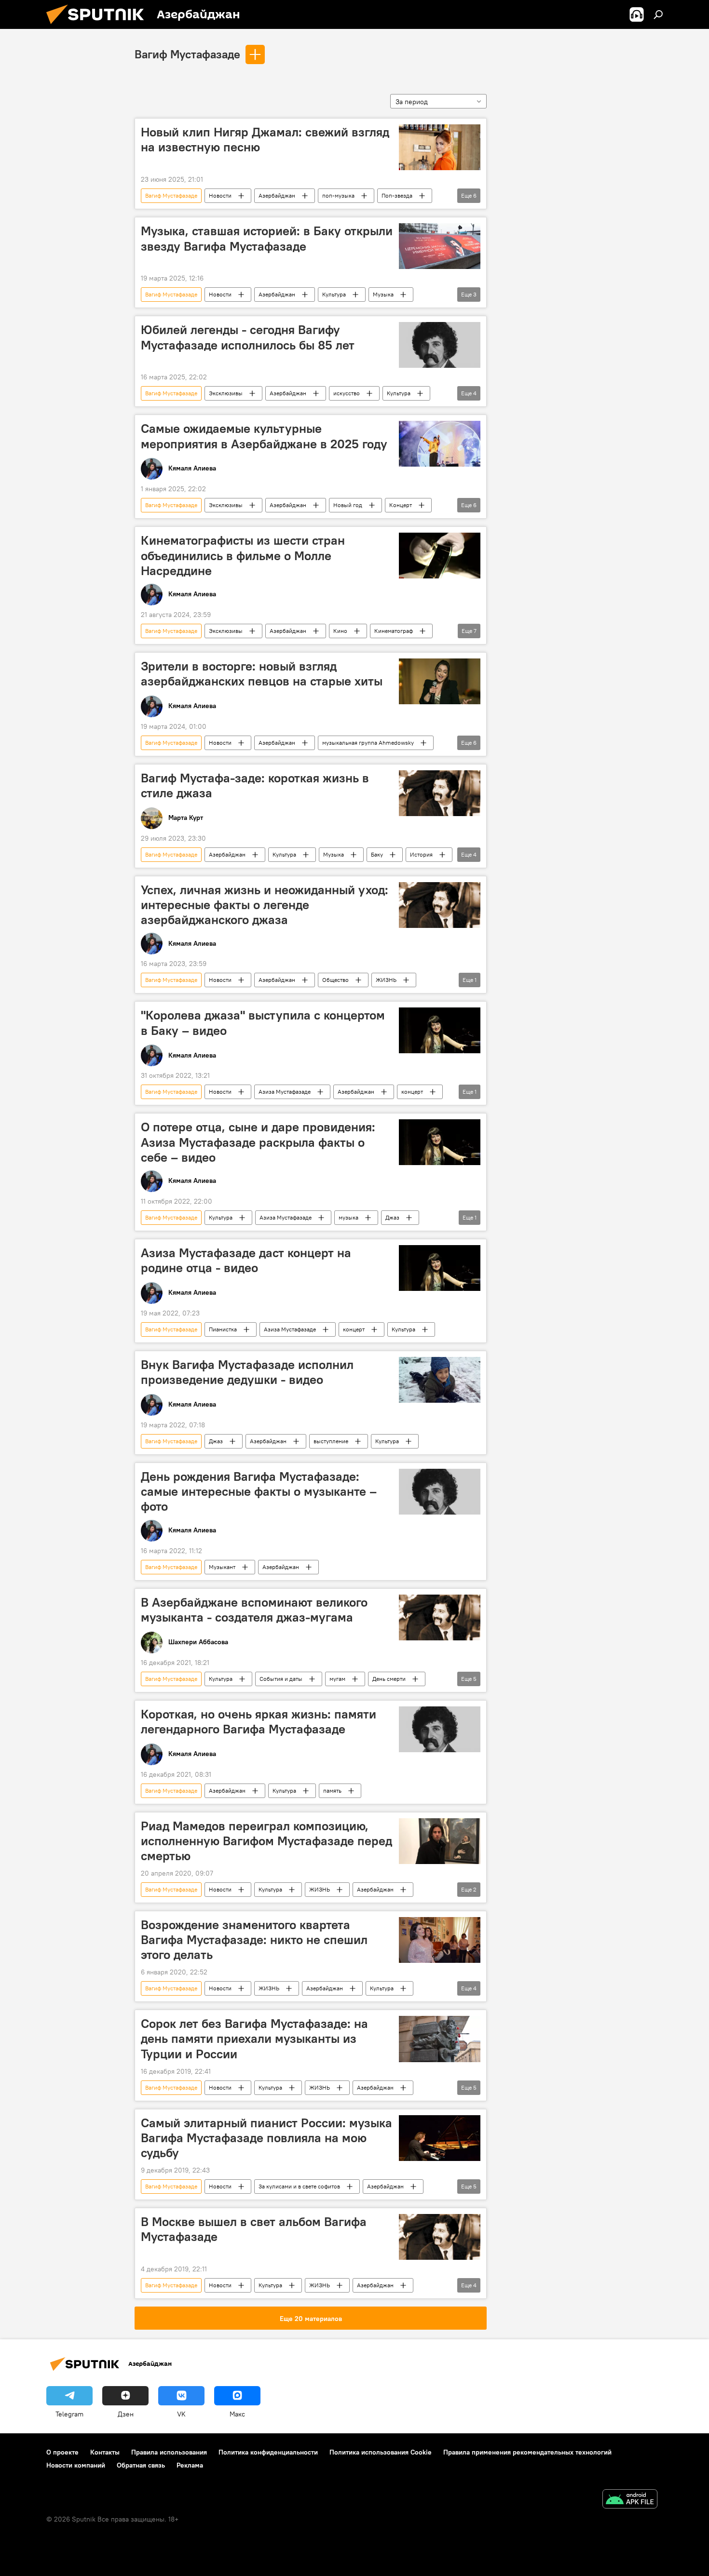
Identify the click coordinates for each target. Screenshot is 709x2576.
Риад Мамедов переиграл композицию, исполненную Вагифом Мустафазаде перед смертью (266, 1841)
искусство (347, 393)
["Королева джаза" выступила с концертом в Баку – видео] (440, 1030)
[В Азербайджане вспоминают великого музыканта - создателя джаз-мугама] (440, 1617)
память (332, 1791)
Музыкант (222, 1567)
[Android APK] (630, 2500)
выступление (331, 1441)
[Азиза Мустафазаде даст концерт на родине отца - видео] (440, 1268)
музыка (348, 1217)
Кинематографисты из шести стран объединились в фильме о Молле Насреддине (243, 555)
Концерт (401, 505)
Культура (334, 294)
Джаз (392, 1217)
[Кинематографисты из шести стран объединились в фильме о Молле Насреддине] (440, 556)
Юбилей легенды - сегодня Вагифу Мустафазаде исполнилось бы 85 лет (248, 337)
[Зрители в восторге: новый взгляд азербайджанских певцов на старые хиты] (440, 681)
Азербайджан (277, 195)
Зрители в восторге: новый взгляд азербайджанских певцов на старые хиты (262, 674)
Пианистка (223, 1329)
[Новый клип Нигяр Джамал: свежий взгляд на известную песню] (440, 147)
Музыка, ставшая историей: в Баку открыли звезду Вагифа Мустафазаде (267, 238)
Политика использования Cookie (381, 2452)
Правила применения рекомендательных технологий (527, 2452)
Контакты (105, 2452)
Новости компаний (76, 2465)
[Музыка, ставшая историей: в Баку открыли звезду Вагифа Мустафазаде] (440, 246)
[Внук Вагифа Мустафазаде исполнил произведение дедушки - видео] (440, 1380)
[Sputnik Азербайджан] (99, 27)
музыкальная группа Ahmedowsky (368, 743)
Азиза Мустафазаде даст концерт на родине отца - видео (246, 1260)
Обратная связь (141, 2465)
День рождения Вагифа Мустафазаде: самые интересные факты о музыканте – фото (259, 1491)
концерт (412, 1092)
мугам (337, 1679)
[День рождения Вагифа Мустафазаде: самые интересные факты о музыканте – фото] (440, 1492)
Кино (340, 631)
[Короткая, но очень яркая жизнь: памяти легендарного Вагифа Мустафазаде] (440, 1729)
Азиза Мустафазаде (285, 1092)
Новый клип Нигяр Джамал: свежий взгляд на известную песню (265, 140)
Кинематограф (394, 631)
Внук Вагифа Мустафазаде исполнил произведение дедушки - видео (247, 1372)
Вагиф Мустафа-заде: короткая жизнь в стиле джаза (255, 785)
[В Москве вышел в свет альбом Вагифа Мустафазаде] (440, 2237)
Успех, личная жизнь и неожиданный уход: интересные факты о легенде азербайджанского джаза (265, 905)
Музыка (383, 294)
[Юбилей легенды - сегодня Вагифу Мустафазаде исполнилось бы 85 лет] (440, 345)
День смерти (389, 1679)
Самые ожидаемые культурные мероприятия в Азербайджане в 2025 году (264, 436)
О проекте (62, 2452)
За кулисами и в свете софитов (299, 2186)
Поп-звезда (397, 195)
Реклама (190, 2465)
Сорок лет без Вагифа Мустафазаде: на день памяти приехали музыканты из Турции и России (254, 2039)
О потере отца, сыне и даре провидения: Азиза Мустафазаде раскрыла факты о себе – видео (258, 1142)
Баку (377, 854)
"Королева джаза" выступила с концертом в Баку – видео (263, 1023)
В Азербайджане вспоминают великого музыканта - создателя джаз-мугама (254, 1610)
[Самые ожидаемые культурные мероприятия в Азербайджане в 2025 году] (440, 444)
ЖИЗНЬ (386, 980)
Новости (220, 195)
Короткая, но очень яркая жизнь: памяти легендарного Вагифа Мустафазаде (259, 1722)
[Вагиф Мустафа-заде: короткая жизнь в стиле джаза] (440, 793)
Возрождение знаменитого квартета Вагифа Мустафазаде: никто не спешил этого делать (254, 1940)
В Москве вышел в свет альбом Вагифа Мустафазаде (254, 2229)
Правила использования (169, 2452)
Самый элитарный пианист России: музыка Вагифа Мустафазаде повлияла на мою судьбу (266, 2138)
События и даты (281, 1679)
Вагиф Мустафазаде (187, 54)
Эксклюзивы (226, 393)
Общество (335, 980)
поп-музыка (338, 195)
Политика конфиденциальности (268, 2452)
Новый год (348, 505)
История (421, 854)
